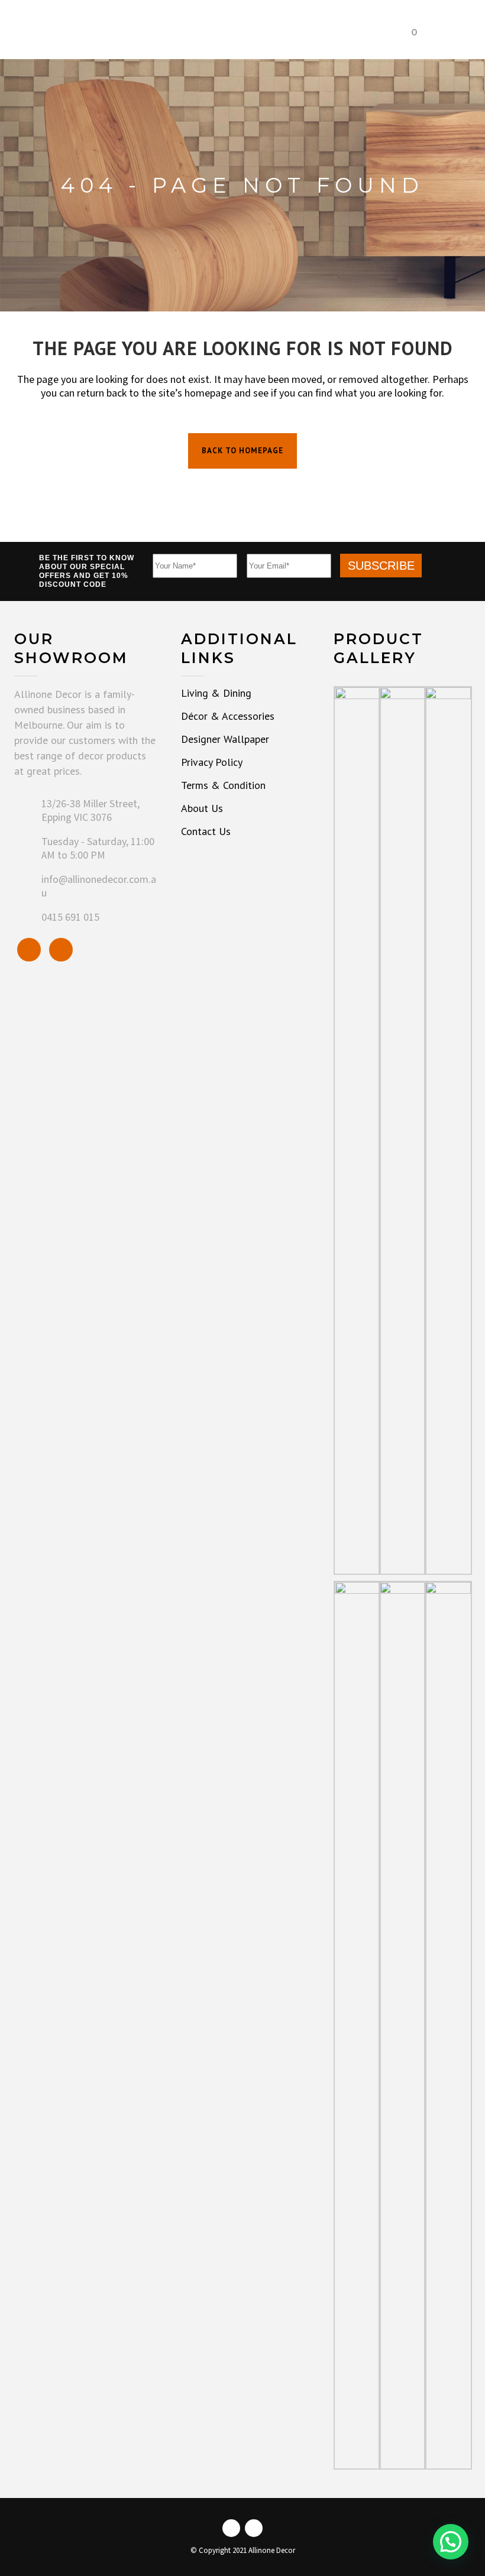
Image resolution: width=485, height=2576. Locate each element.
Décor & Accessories (228, 716)
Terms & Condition (223, 785)
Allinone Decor (272, 2551)
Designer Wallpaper (225, 739)
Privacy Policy (212, 762)
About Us (202, 808)
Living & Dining (216, 693)
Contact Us (206, 831)
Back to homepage (242, 451)
